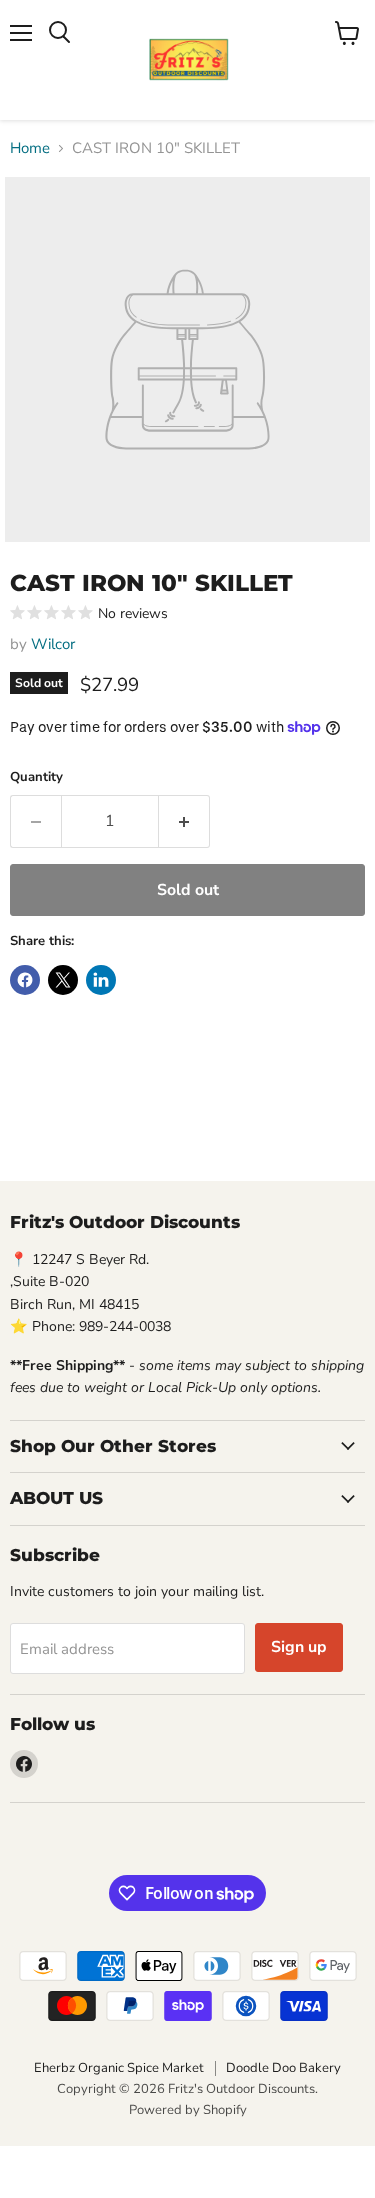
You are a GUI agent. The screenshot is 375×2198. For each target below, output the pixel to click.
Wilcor (53, 644)
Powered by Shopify (188, 2110)
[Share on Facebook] (25, 980)
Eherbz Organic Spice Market (119, 2068)
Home (30, 148)
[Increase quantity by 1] (184, 821)
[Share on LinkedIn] (101, 980)
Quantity (36, 777)
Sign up (299, 1647)
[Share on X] (63, 980)
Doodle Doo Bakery (283, 2068)
